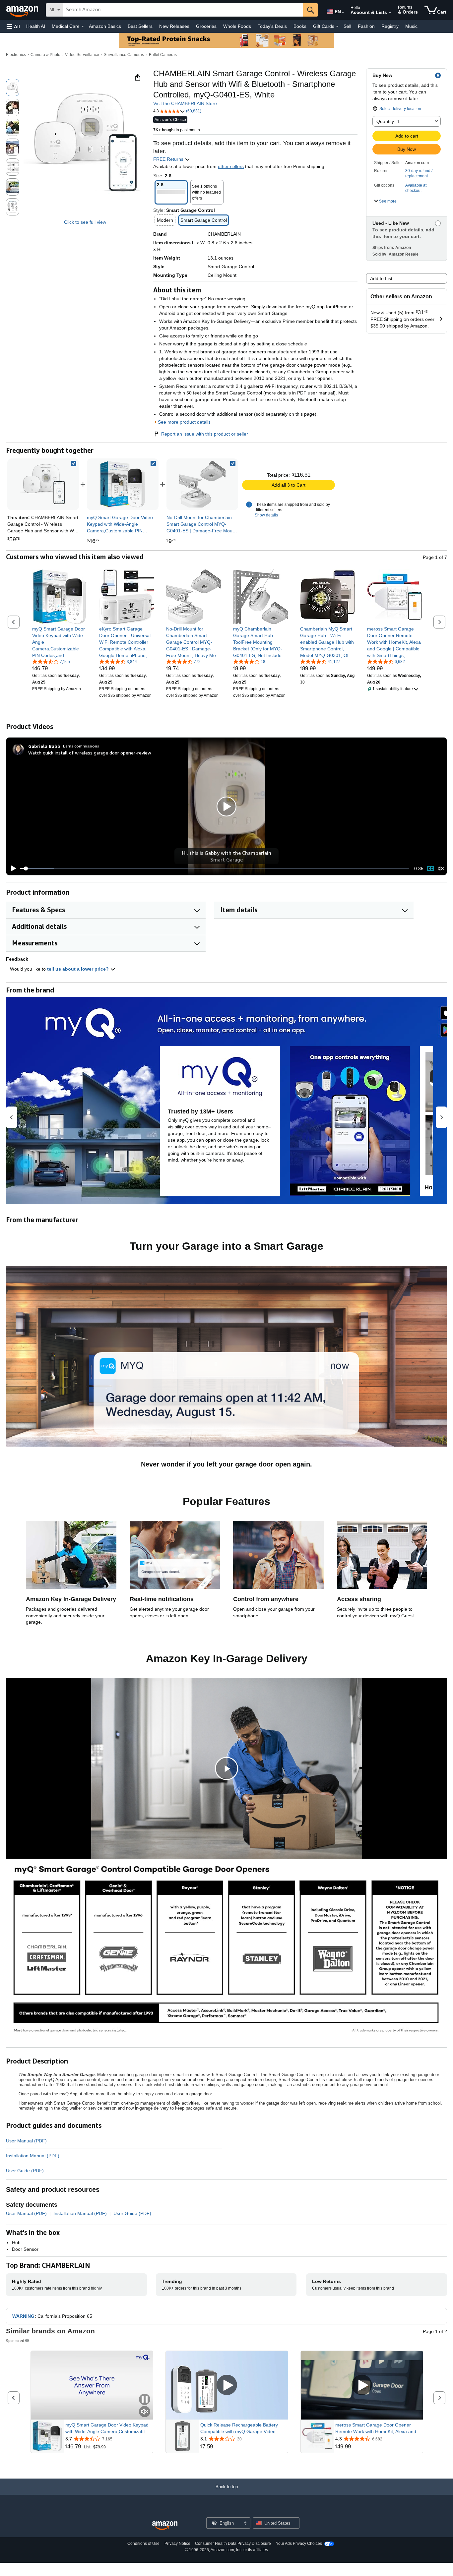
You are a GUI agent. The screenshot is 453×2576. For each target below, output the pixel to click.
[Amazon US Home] (165, 2526)
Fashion (366, 26)
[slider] (215, 869)
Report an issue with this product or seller (205, 434)
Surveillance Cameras (124, 55)
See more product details (184, 422)
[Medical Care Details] (83, 27)
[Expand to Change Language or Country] (343, 13)
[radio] (13, 88)
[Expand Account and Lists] (390, 13)
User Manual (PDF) (26, 2141)
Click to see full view (85, 222)
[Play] (12, 869)
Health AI (36, 26)
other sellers (231, 166)
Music (411, 26)
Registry (390, 26)
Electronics (16, 55)
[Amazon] (23, 10)
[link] (123, 484)
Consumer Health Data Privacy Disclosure (233, 2544)
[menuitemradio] (430, 869)
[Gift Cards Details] (337, 27)
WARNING (23, 2316)
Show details (266, 515)
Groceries (206, 26)
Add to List (381, 278)
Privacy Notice (177, 2544)
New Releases (174, 26)
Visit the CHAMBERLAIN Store (185, 103)
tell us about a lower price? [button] (79, 969)
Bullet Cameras (163, 55)
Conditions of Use (143, 2544)
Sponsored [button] (15, 2340)
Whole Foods (237, 26)
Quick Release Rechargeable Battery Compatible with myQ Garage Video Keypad (239, 2428)
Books (300, 26)
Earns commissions (81, 746)
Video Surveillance (82, 55)
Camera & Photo (45, 55)
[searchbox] (183, 10)
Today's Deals (272, 26)
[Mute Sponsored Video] (145, 2412)
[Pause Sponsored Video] (145, 2400)
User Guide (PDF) (25, 2171)
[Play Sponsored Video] (227, 2386)
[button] (13, 26)
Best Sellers (140, 26)
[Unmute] (441, 869)
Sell (347, 26)
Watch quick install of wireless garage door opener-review (90, 753)
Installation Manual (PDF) (33, 2156)
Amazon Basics (105, 26)
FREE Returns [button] (169, 159)
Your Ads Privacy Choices (299, 2544)
